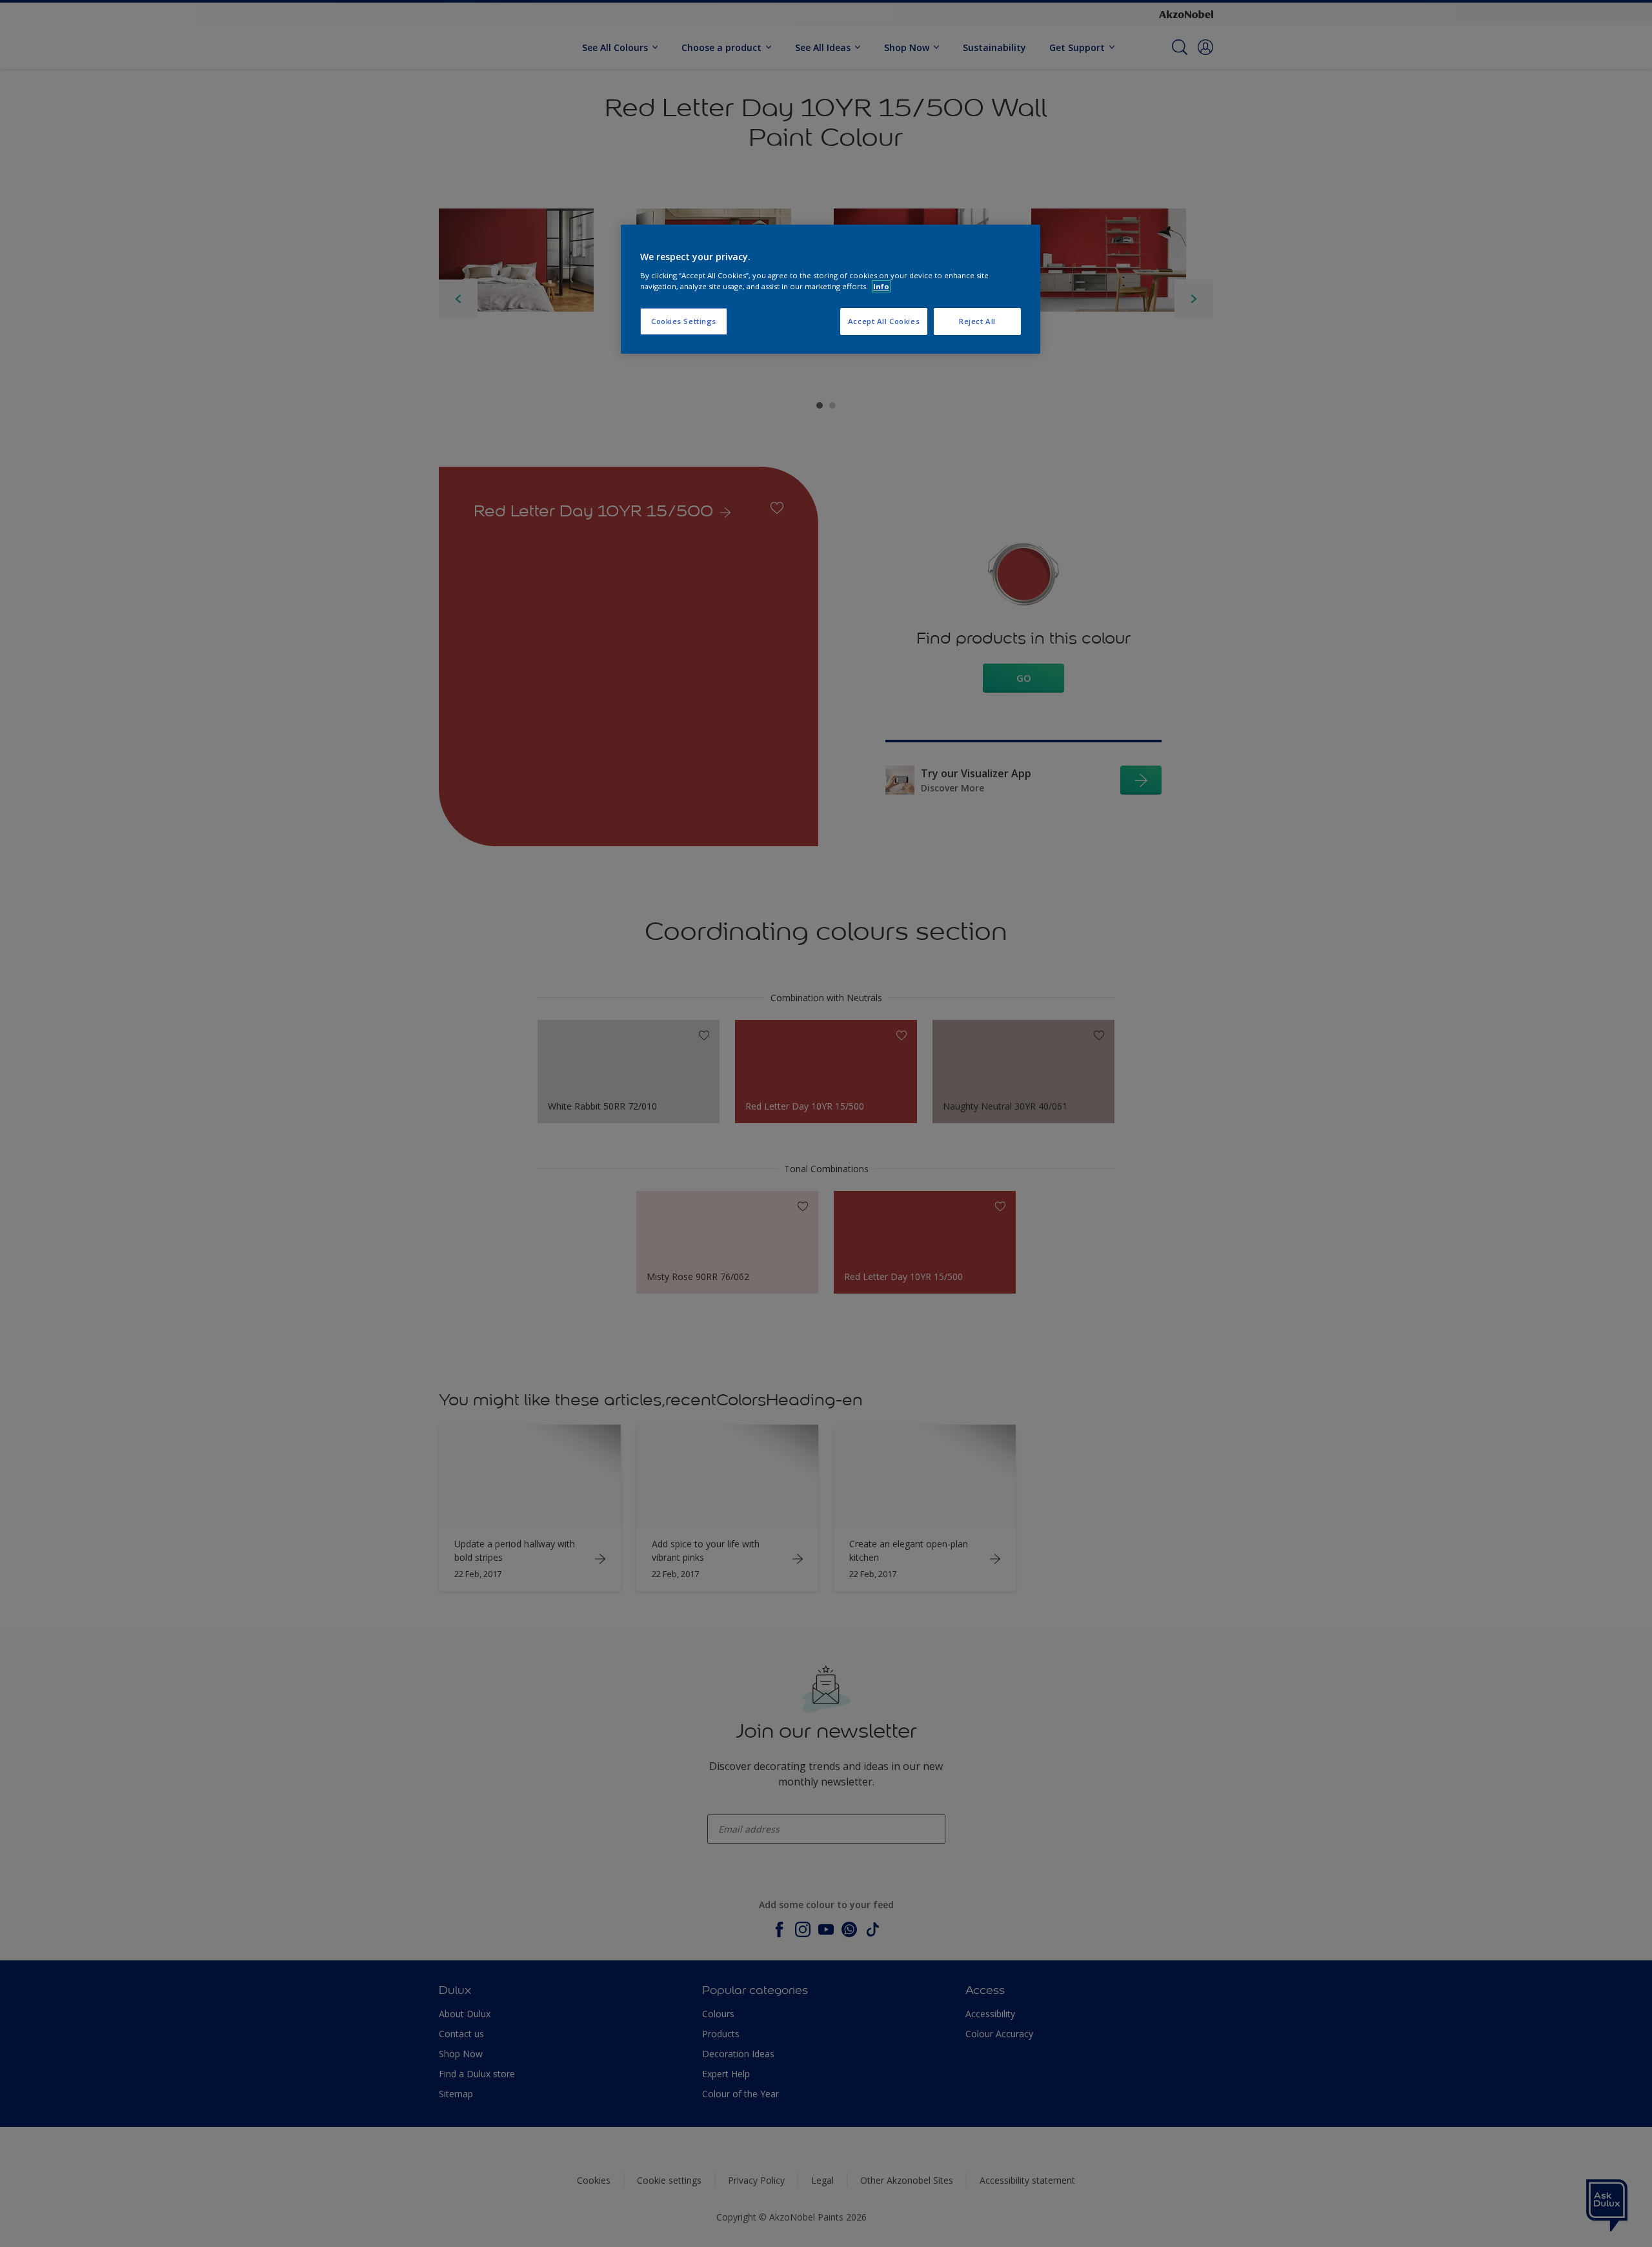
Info (881, 286)
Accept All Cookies (884, 321)
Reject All (977, 321)
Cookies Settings (684, 321)
